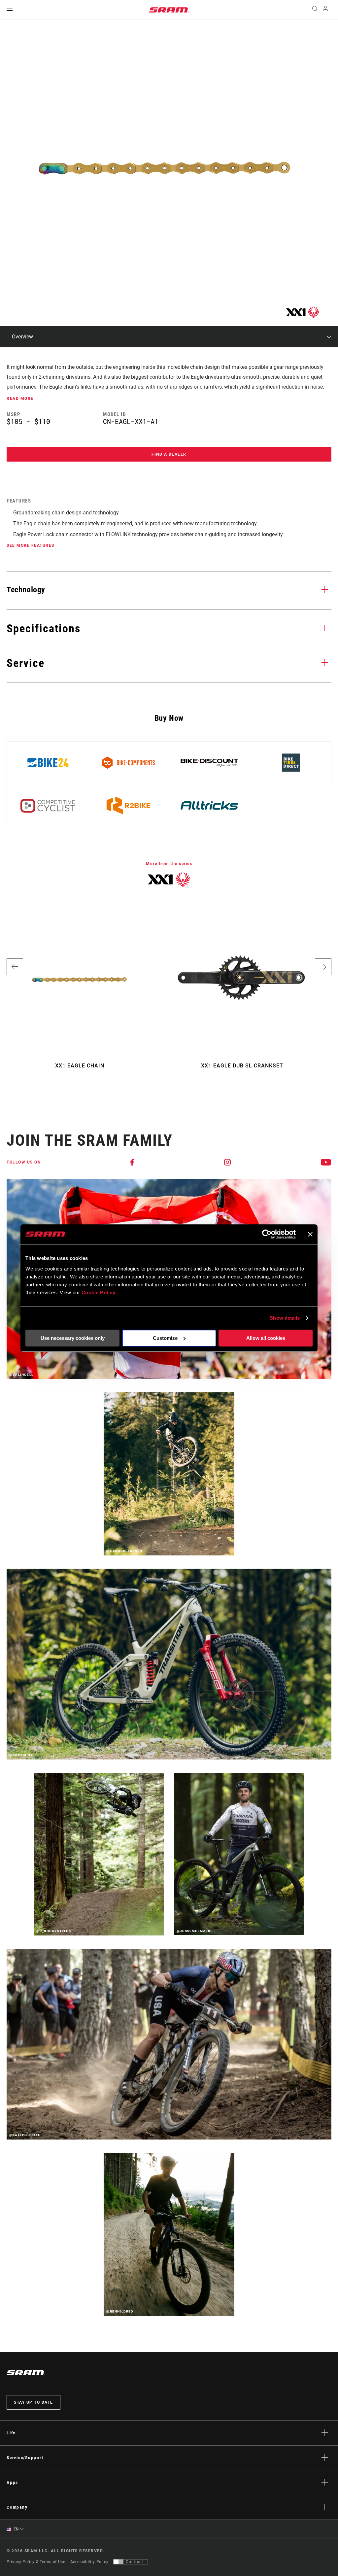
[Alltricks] (209, 805)
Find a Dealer (169, 454)
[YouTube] (326, 1162)
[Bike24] (47, 763)
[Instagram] (228, 1162)
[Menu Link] (10, 10)
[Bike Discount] (209, 763)
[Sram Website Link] (169, 10)
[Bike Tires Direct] (291, 763)
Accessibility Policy (89, 2562)
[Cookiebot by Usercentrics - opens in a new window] (267, 1234)
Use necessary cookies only (73, 1338)
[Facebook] (133, 1162)
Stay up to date (34, 2402)
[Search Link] (315, 10)
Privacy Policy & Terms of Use (36, 2562)
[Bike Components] (129, 763)
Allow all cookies (266, 1338)
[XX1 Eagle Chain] (165, 168)
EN (16, 2529)
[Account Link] (325, 10)
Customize (165, 1338)
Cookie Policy (99, 1292)
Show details (285, 1318)
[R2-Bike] (129, 805)
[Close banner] (310, 1234)
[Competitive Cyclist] (47, 805)
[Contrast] (118, 2562)
